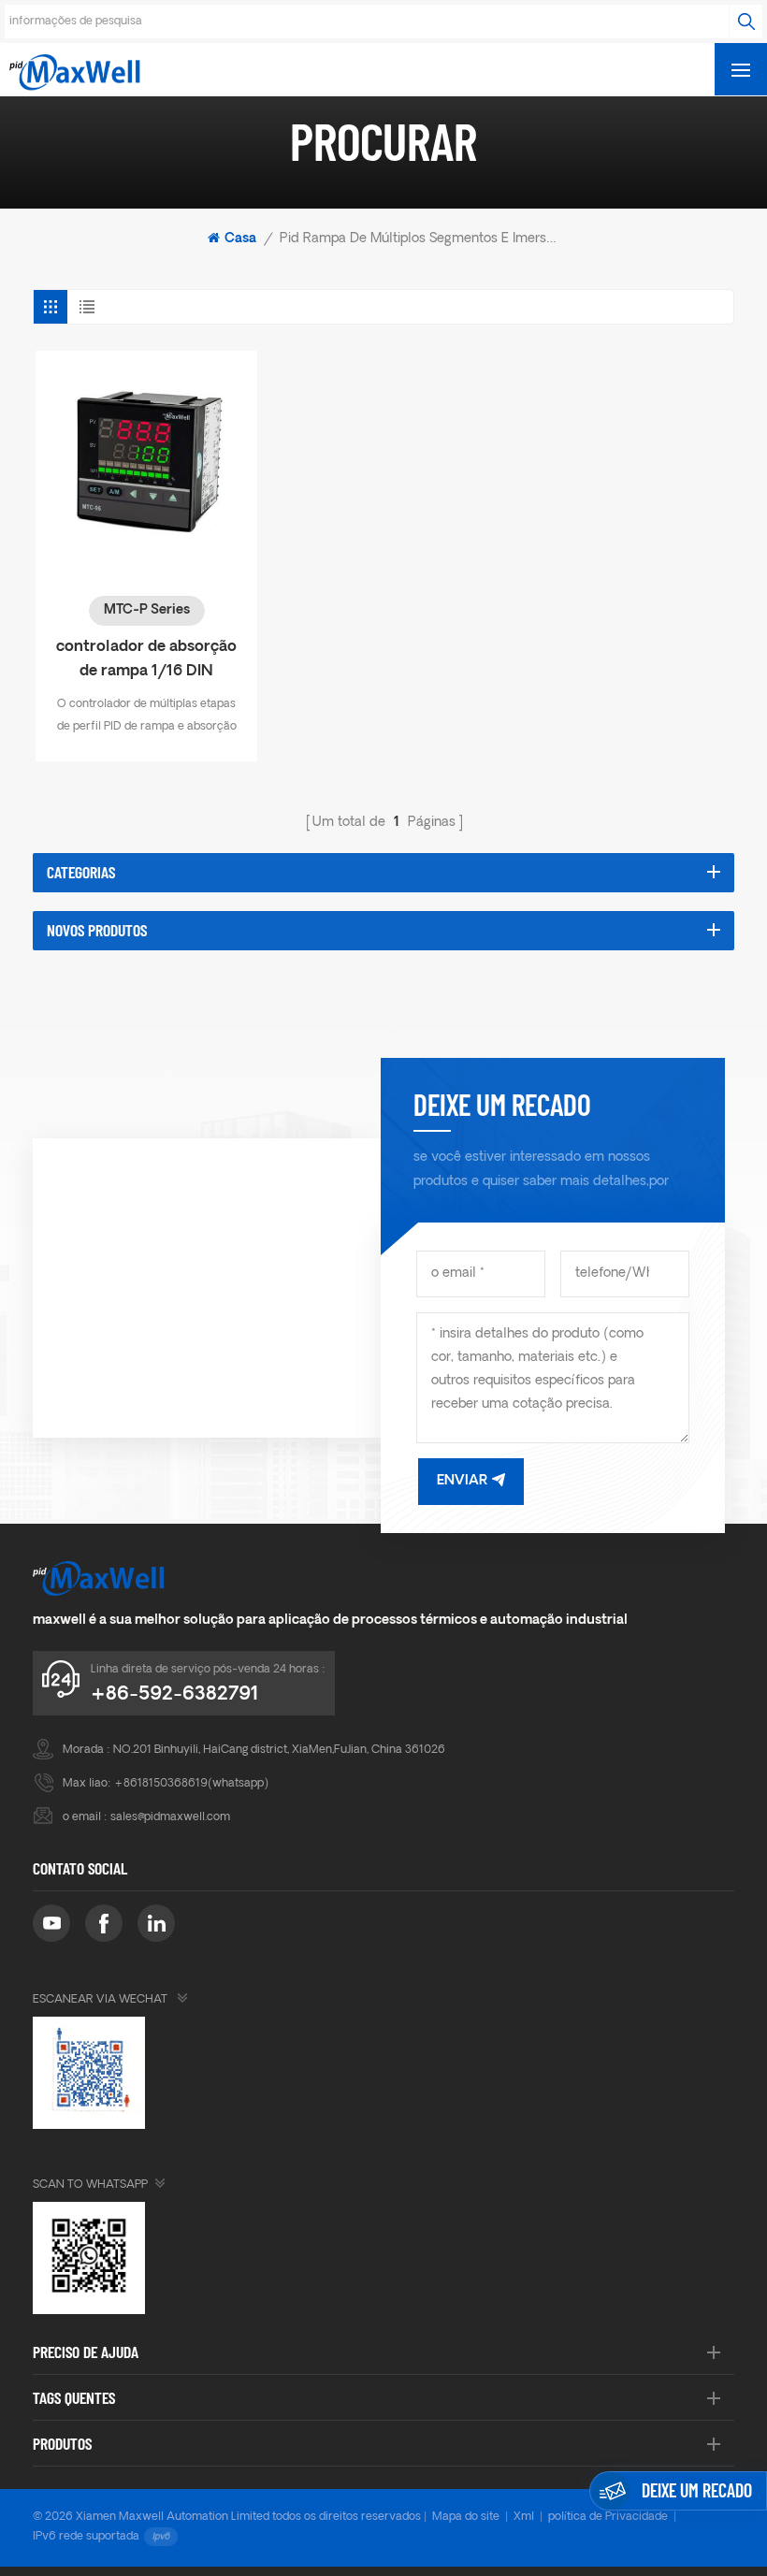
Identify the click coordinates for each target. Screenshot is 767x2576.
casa (240, 239)
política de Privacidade (608, 2517)
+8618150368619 (161, 1784)
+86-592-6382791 (174, 1695)
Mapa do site (466, 2517)
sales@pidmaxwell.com (170, 1817)
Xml (524, 2517)
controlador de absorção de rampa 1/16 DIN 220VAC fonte (146, 662)
